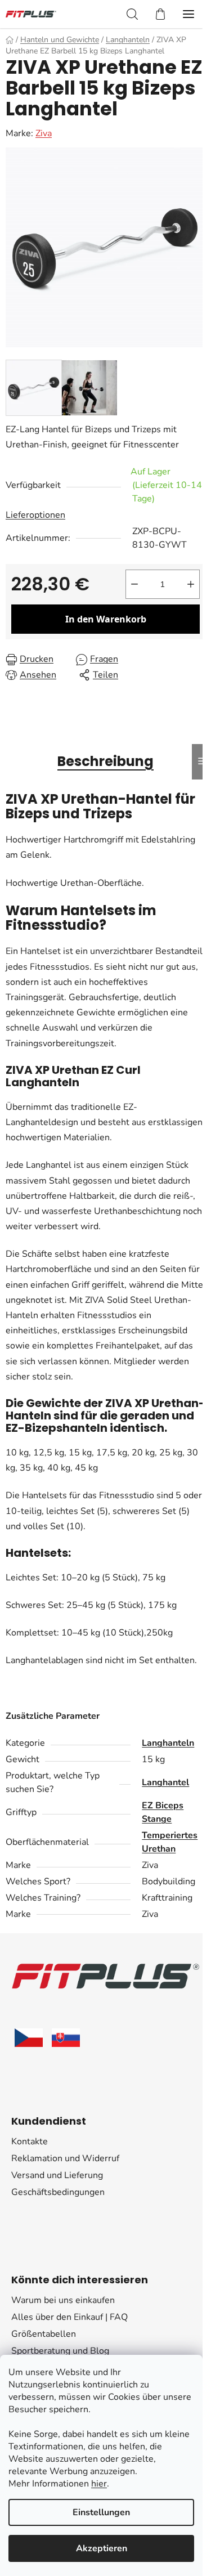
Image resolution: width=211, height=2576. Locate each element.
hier (99, 2484)
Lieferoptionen (35, 515)
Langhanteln (168, 1743)
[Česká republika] (29, 2038)
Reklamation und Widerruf (65, 2158)
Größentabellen (44, 2334)
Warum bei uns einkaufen (63, 2300)
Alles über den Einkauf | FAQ (69, 2317)
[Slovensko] (66, 2038)
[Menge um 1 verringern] (134, 584)
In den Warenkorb (106, 619)
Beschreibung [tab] (105, 761)
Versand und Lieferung (57, 2175)
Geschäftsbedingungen (58, 2192)
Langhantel (165, 1782)
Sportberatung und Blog (60, 2351)
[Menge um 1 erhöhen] (191, 584)
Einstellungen (101, 2512)
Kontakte (30, 2142)
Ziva (44, 133)
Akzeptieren (102, 2548)
